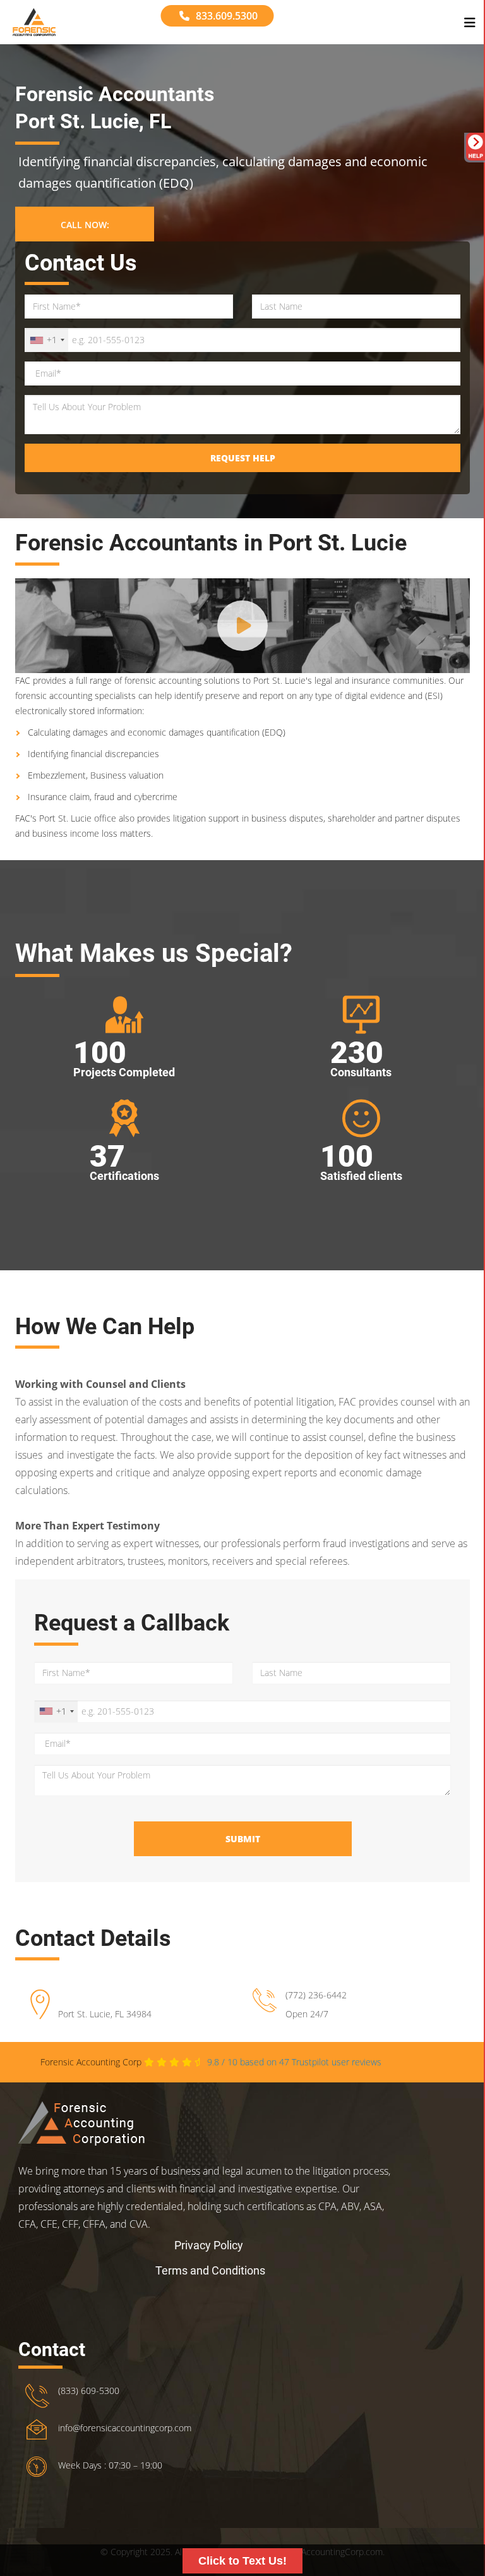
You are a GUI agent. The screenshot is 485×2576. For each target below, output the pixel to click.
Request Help (243, 458)
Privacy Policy (209, 2245)
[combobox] (47, 340)
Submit (243, 1839)
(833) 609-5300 (89, 2391)
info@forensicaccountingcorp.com (125, 2428)
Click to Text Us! (242, 2561)
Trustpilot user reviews (294, 2062)
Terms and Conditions (210, 2270)
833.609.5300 (227, 16)
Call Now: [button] (85, 225)
